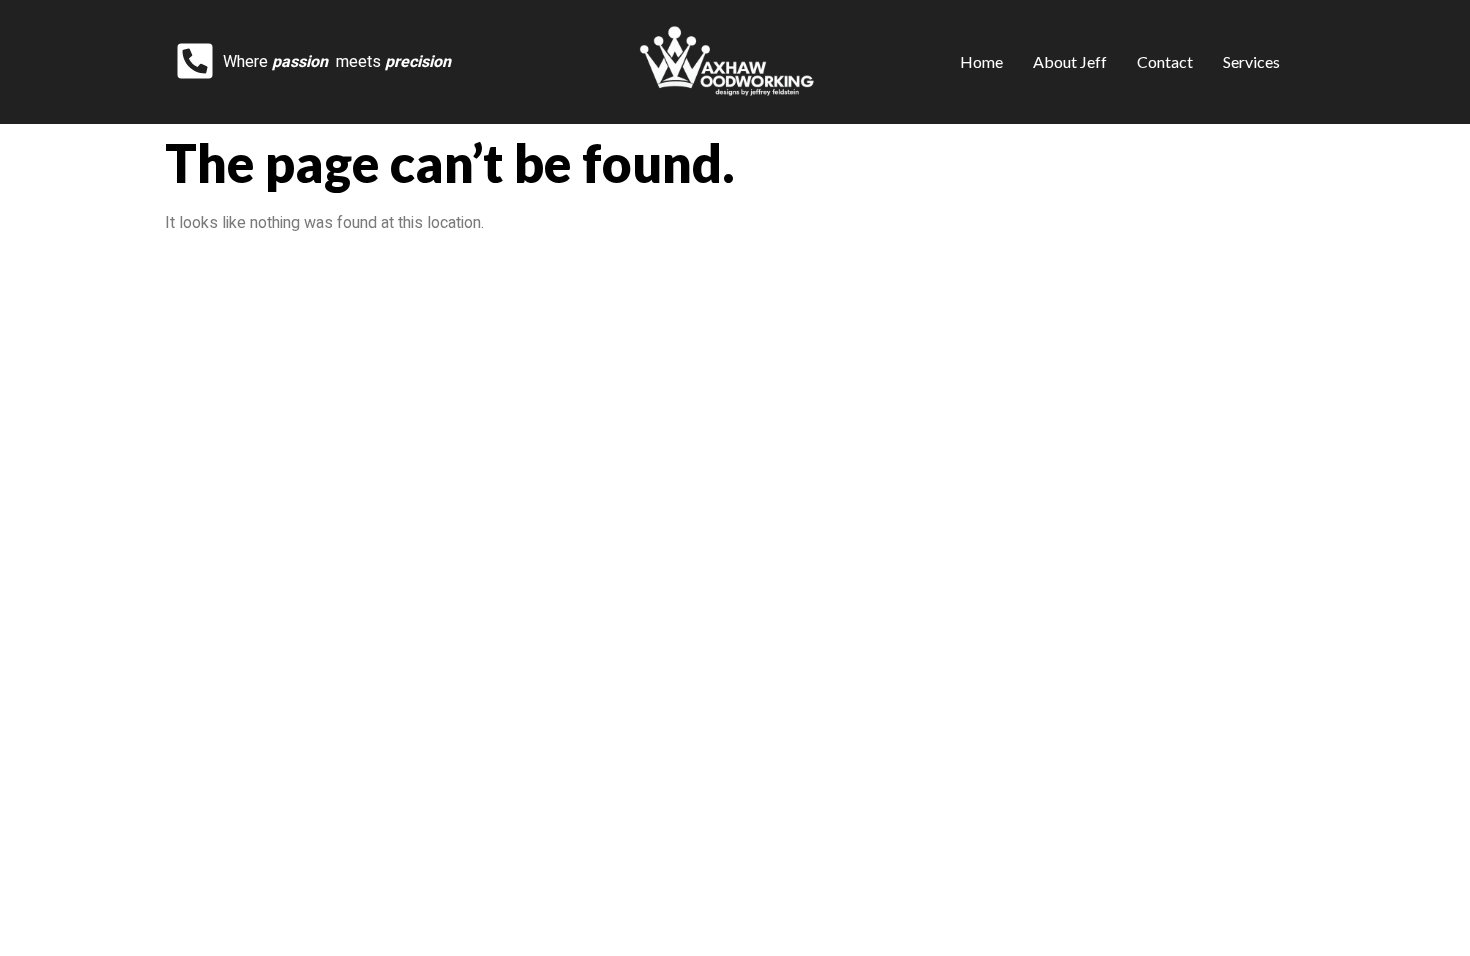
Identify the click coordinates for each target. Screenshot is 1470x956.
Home (981, 61)
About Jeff (1070, 61)
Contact (1165, 61)
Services (1251, 61)
